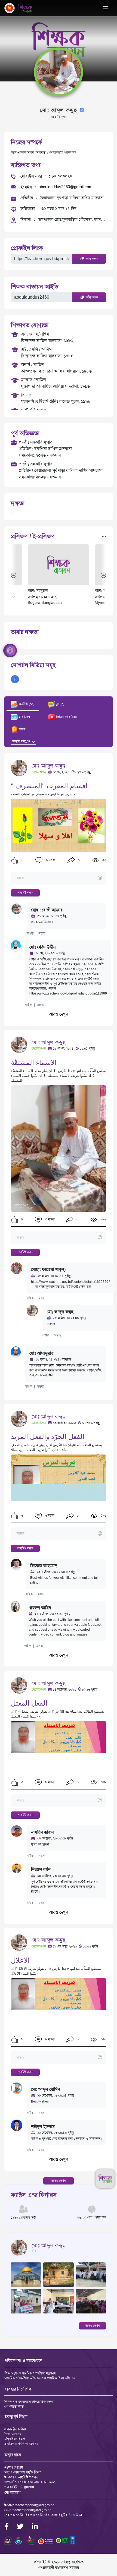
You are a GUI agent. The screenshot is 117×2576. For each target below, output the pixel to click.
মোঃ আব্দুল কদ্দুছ (48, 766)
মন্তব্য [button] (42, 933)
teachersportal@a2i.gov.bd (35, 2505)
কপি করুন (91, 259)
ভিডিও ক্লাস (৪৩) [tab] (66, 717)
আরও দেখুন (59, 1014)
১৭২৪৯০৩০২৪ (60, 176)
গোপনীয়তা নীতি (14, 2407)
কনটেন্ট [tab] (26, 704)
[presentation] (14, 575)
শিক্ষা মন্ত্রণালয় (13, 2434)
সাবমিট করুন (25, 893)
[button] (15, 860)
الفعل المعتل (29, 1703)
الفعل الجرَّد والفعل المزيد (48, 1437)
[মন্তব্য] (58, 878)
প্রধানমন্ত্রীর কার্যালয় (15, 2429)
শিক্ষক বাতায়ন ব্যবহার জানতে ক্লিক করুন (29, 2402)
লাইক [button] (30, 933)
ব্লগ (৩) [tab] (60, 704)
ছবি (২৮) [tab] (24, 717)
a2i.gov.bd (26, 2487)
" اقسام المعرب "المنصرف (49, 786)
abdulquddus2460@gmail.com (66, 187)
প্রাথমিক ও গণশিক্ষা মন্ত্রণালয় (21, 2444)
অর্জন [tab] (22, 730)
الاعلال (20, 1960)
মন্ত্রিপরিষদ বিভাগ (15, 2439)
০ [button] (78, 860)
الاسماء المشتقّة (34, 1063)
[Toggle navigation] (106, 8)
